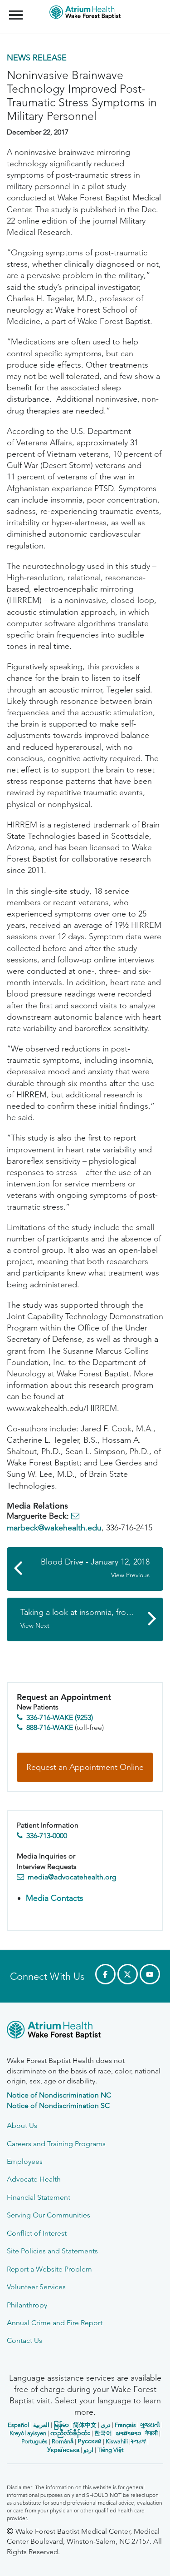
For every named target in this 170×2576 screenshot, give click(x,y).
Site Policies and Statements (52, 2251)
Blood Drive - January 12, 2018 (95, 1568)
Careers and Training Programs (56, 2144)
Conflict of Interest (37, 2233)
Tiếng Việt (110, 2450)
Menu (17, 10)
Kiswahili (117, 2441)
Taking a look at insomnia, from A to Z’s (91, 1618)
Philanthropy (27, 2305)
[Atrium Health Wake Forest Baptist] (85, 2031)
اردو (88, 2450)
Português (34, 2441)
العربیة (41, 2425)
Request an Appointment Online (85, 1767)
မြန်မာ (61, 2425)
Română (63, 2441)
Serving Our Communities (49, 2215)
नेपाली (151, 2433)
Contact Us (24, 2340)
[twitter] (128, 1974)
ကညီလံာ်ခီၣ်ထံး (70, 2433)
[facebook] (105, 1974)
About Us (22, 2125)
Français (125, 2425)
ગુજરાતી (150, 2425)
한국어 (103, 2433)
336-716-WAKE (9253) (60, 1717)
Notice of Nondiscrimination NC (59, 2095)
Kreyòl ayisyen (28, 2433)
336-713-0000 (47, 1836)
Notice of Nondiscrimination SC (58, 2105)
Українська (63, 2450)
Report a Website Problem (49, 2269)
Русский (90, 2441)
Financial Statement (39, 2197)
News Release (37, 58)
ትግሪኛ (138, 2441)
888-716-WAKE (50, 1727)
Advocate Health (34, 2179)
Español (18, 2425)
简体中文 (85, 2425)
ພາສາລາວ (129, 2433)
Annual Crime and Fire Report (55, 2323)
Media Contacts (55, 1898)
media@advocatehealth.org (72, 1877)
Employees (25, 2161)
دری (106, 2425)
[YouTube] (150, 1974)
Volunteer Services (36, 2287)
